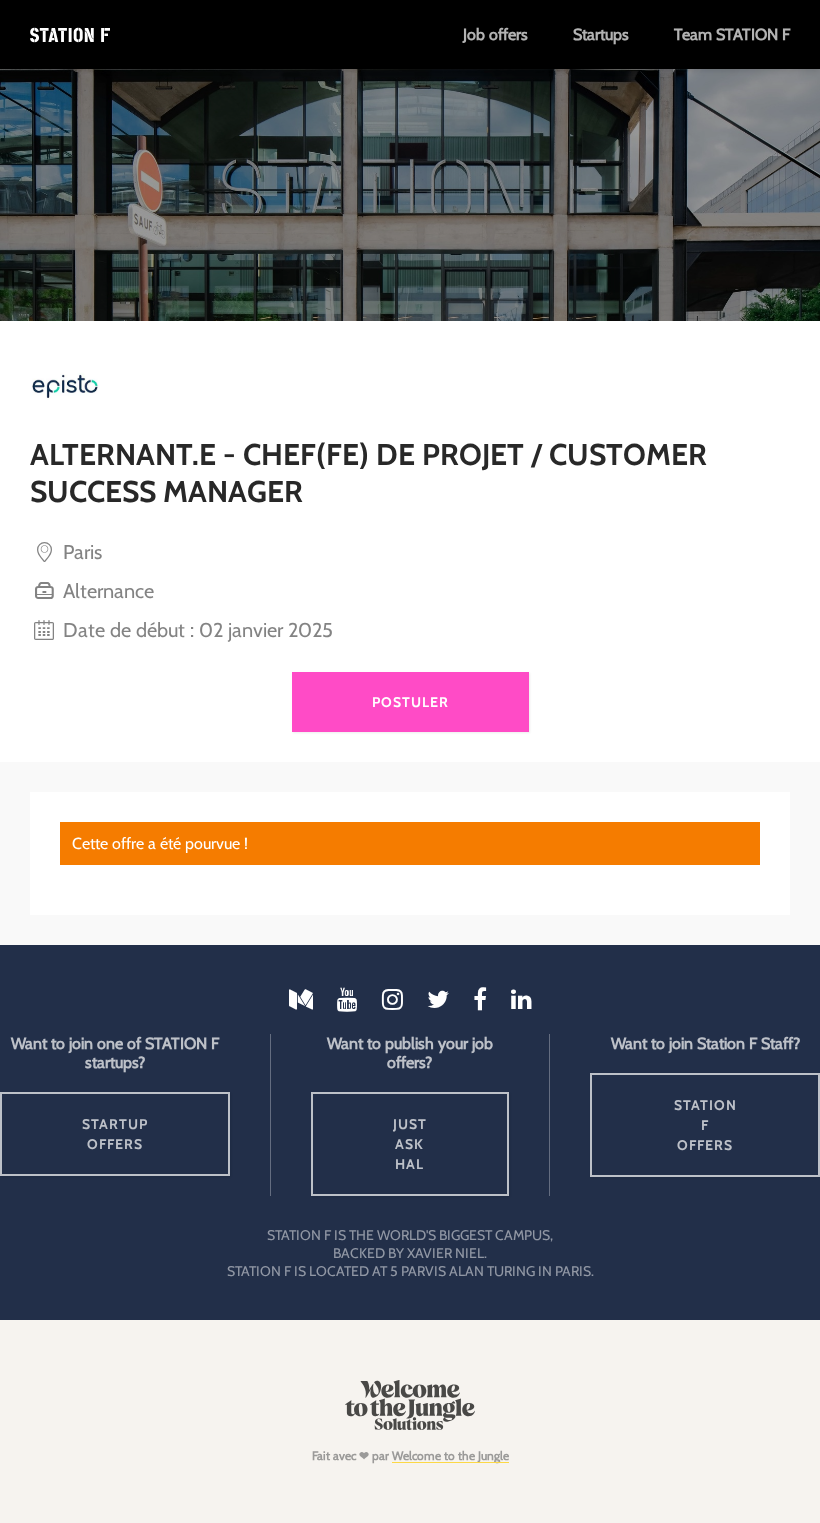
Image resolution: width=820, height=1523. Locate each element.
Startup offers (115, 1134)
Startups (601, 34)
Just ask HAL (410, 1144)
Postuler (410, 702)
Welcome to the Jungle (450, 1455)
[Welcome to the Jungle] (409, 1425)
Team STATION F (732, 34)
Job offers (495, 34)
